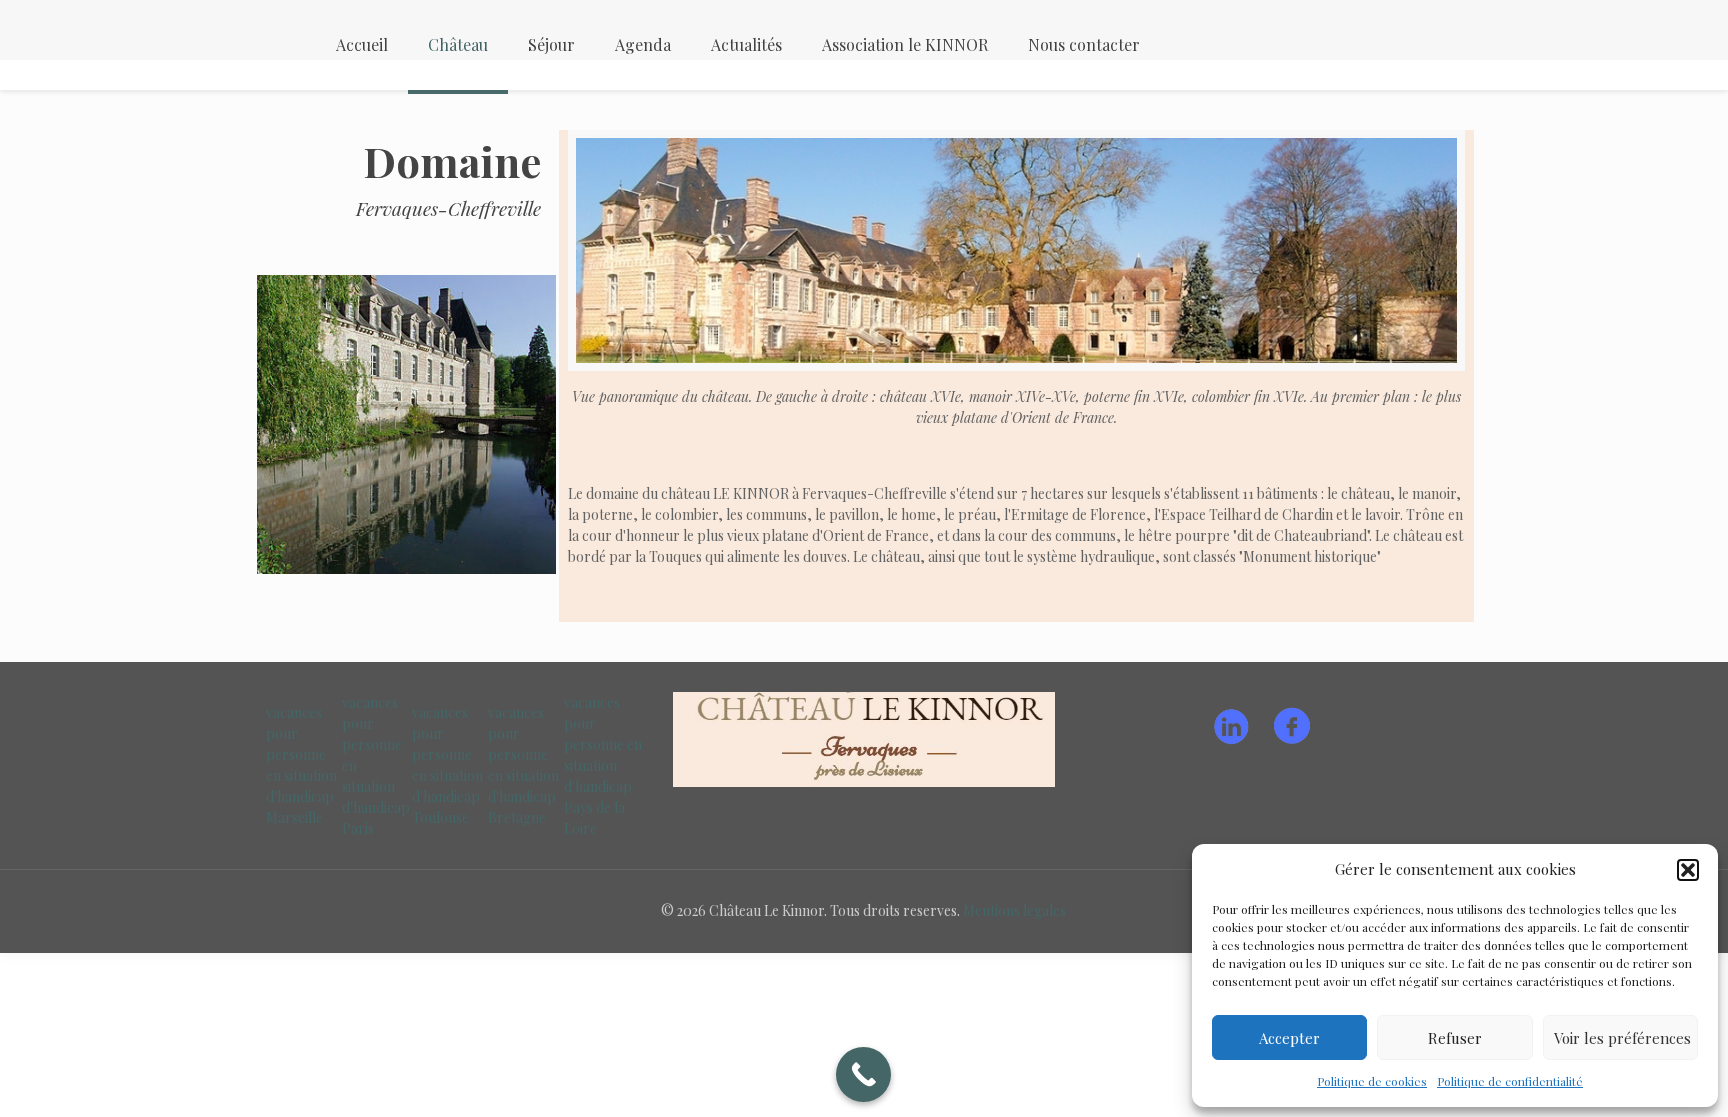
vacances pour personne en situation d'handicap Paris (376, 765)
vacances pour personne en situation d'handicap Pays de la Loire (603, 765)
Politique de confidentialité (1510, 1081)
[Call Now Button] (863, 1074)
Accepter (1289, 1038)
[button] (1688, 870)
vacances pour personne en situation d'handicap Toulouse (447, 765)
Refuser (1455, 1038)
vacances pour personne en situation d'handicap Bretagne (523, 765)
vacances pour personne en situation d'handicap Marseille (301, 765)
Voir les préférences (1622, 1038)
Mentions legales (1014, 910)
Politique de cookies (1372, 1081)
